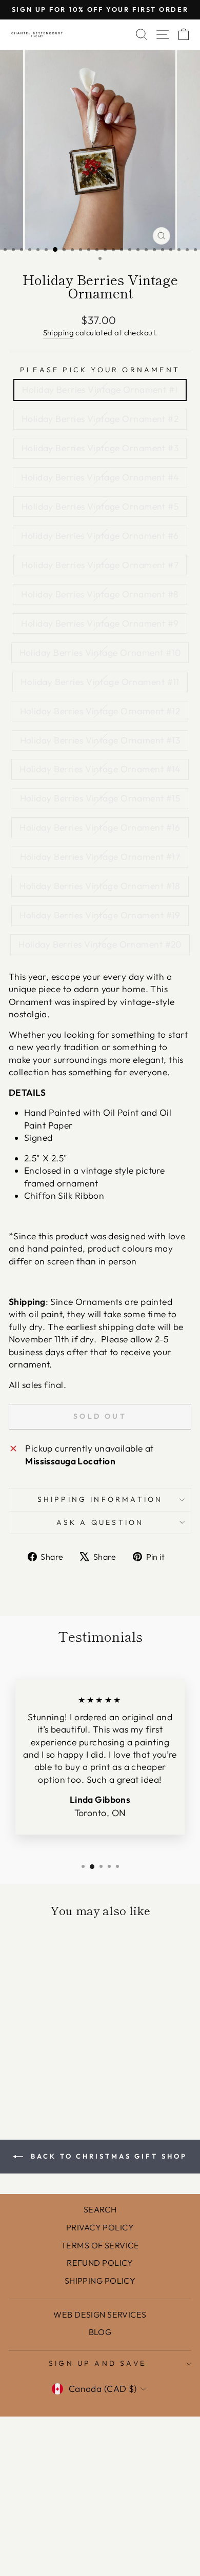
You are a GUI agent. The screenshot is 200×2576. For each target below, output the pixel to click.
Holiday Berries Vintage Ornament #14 (100, 769)
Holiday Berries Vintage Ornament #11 (100, 682)
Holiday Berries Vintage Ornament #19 (100, 915)
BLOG (100, 2332)
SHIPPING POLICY (100, 2281)
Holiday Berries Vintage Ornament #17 (100, 857)
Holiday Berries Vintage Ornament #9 (100, 623)
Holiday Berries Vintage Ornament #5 (100, 507)
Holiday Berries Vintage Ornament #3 (100, 448)
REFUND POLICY (100, 2263)
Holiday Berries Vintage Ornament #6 (100, 536)
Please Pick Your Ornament (100, 370)
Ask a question (100, 1522)
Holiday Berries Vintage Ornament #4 (100, 477)
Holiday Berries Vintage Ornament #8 (100, 594)
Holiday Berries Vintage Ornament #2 (100, 419)
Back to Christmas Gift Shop (107, 2156)
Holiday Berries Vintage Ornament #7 (100, 565)
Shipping (59, 333)
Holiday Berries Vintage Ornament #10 (100, 653)
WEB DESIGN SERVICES (100, 2315)
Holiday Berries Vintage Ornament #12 (100, 711)
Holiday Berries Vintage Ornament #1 (100, 390)
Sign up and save (97, 2363)
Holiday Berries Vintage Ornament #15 (100, 798)
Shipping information (100, 1499)
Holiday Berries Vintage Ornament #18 (100, 886)
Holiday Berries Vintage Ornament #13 (100, 740)
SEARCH (100, 2209)
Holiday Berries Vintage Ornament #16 (100, 828)
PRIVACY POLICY (100, 2227)
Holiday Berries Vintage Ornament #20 (100, 944)
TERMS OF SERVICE (100, 2245)
